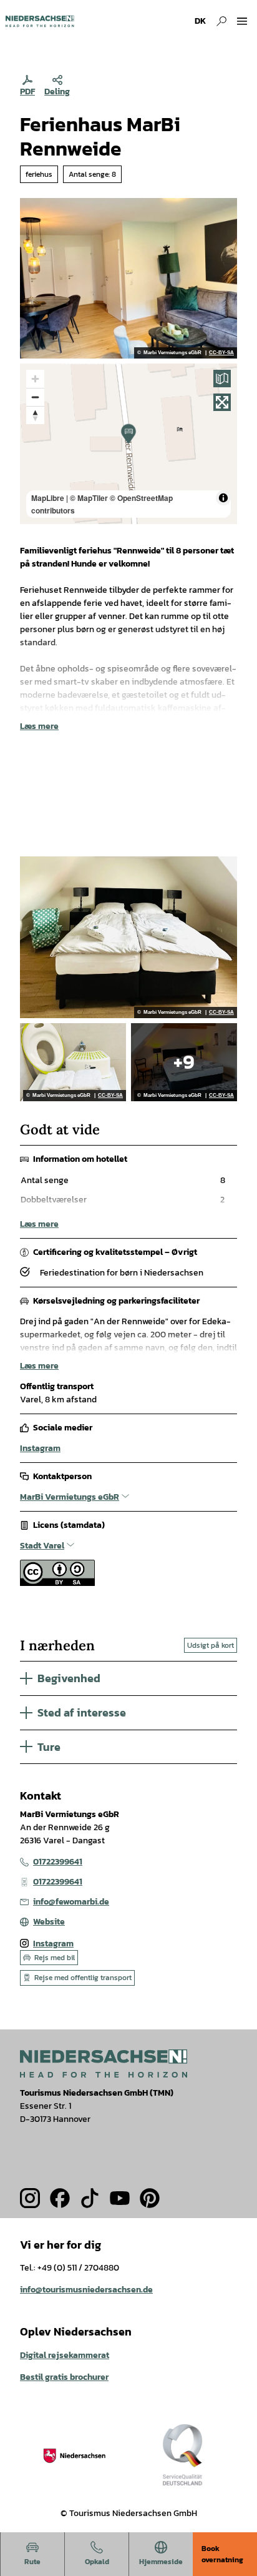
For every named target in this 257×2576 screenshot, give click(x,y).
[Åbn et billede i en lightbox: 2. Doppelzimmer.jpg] (128, 937)
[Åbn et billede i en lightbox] (104, 2063)
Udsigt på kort (211, 1645)
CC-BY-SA (221, 353)
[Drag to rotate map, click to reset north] (35, 415)
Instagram (40, 1448)
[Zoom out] (35, 397)
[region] (128, 444)
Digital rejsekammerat (65, 2355)
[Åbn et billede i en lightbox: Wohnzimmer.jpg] (128, 278)
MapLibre (48, 498)
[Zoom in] (35, 379)
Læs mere (39, 726)
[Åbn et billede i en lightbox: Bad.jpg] (73, 1062)
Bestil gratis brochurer (64, 2377)
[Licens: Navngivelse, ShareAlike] (57, 1583)
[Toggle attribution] (223, 498)
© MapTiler (89, 498)
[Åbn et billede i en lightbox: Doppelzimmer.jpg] (184, 1062)
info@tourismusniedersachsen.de (86, 2290)
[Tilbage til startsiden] (40, 21)
